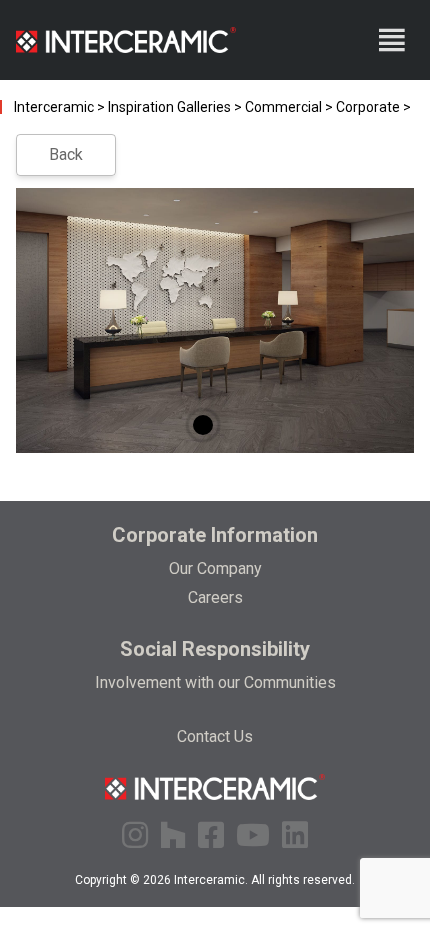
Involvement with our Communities (215, 682)
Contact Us (215, 736)
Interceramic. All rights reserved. (264, 880)
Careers (215, 597)
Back (66, 154)
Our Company (215, 568)
